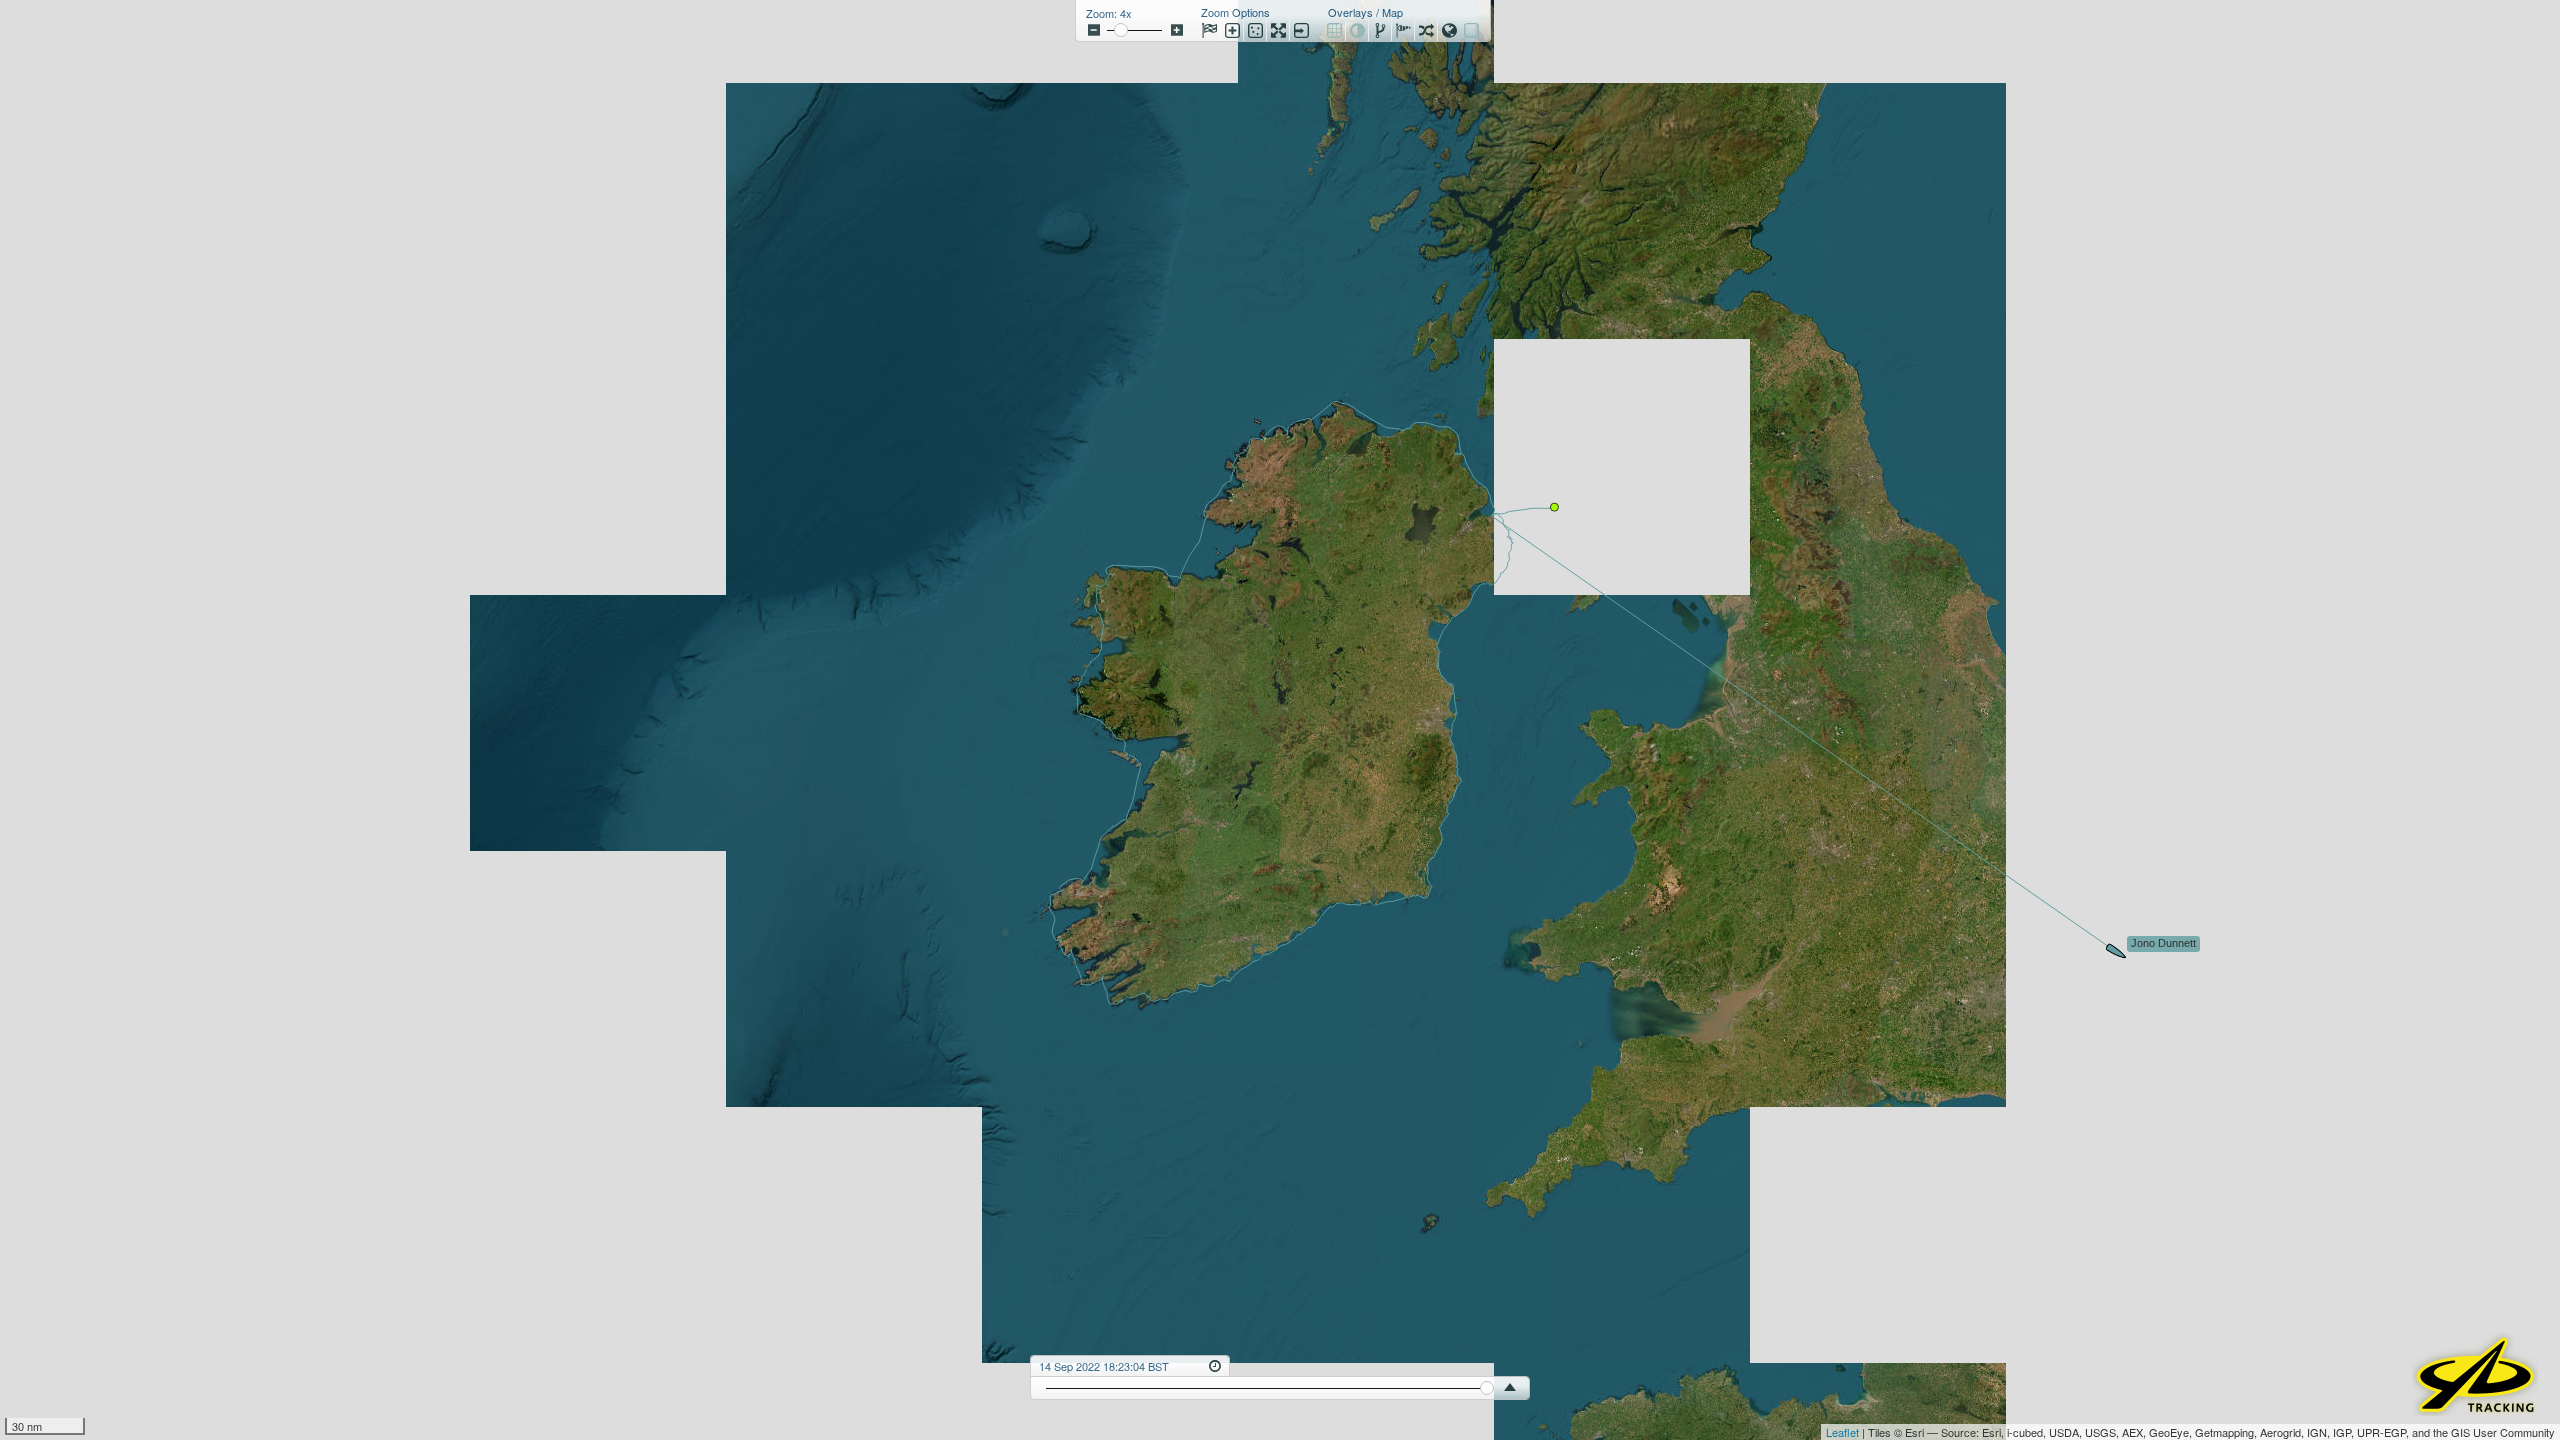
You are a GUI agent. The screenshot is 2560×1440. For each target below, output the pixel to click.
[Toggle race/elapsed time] (1215, 1364)
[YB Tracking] (2475, 1409)
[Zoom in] (1176, 29)
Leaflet (1842, 1432)
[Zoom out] (1093, 29)
